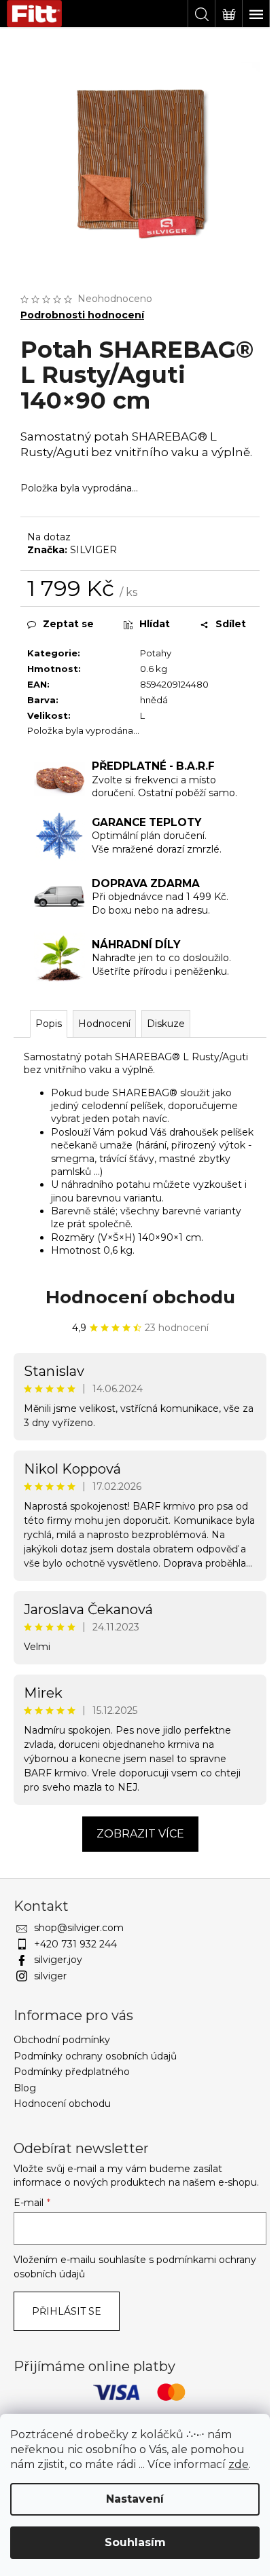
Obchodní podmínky (62, 2040)
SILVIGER (93, 550)
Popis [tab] (49, 1024)
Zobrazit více (140, 1834)
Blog (25, 2088)
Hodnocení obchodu (140, 1297)
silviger (50, 1976)
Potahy (156, 653)
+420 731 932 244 (75, 1944)
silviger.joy (58, 1960)
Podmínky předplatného (72, 2072)
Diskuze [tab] (166, 1024)
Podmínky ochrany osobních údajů (95, 2056)
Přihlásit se (67, 2311)
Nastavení (135, 2499)
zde (239, 2464)
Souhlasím (135, 2542)
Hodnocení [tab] (104, 1024)
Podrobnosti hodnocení (82, 315)
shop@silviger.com (79, 1928)
